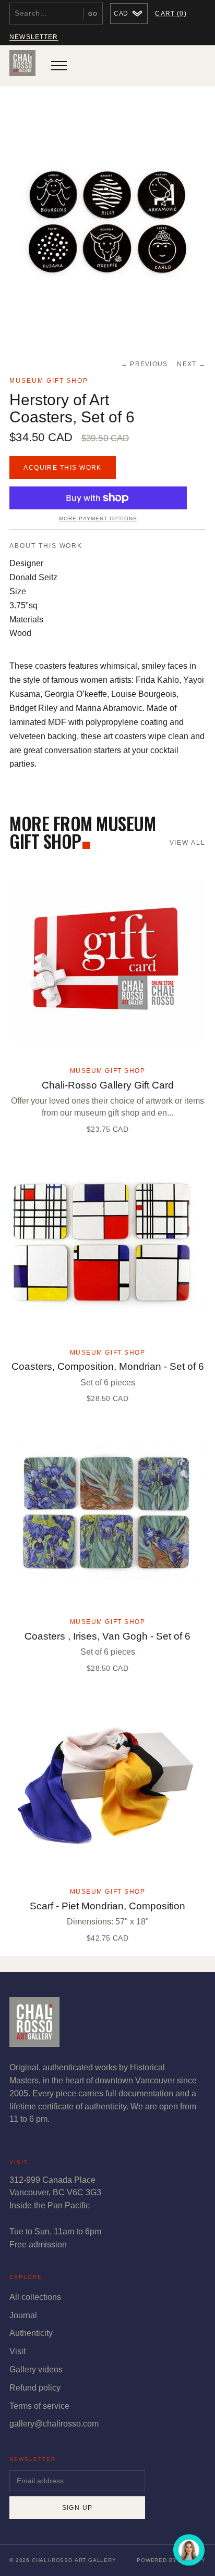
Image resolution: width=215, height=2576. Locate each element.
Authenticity (31, 2333)
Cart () (171, 14)
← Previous (144, 364)
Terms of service (39, 2406)
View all (188, 843)
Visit (17, 2351)
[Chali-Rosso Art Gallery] (22, 66)
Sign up (77, 2508)
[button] (107, 221)
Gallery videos (36, 2369)
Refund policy (35, 2388)
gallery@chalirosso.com (54, 2424)
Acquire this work (63, 468)
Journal (23, 2315)
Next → (191, 364)
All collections (35, 2297)
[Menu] (59, 66)
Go (93, 14)
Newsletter (34, 37)
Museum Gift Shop (49, 381)
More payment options (98, 518)
